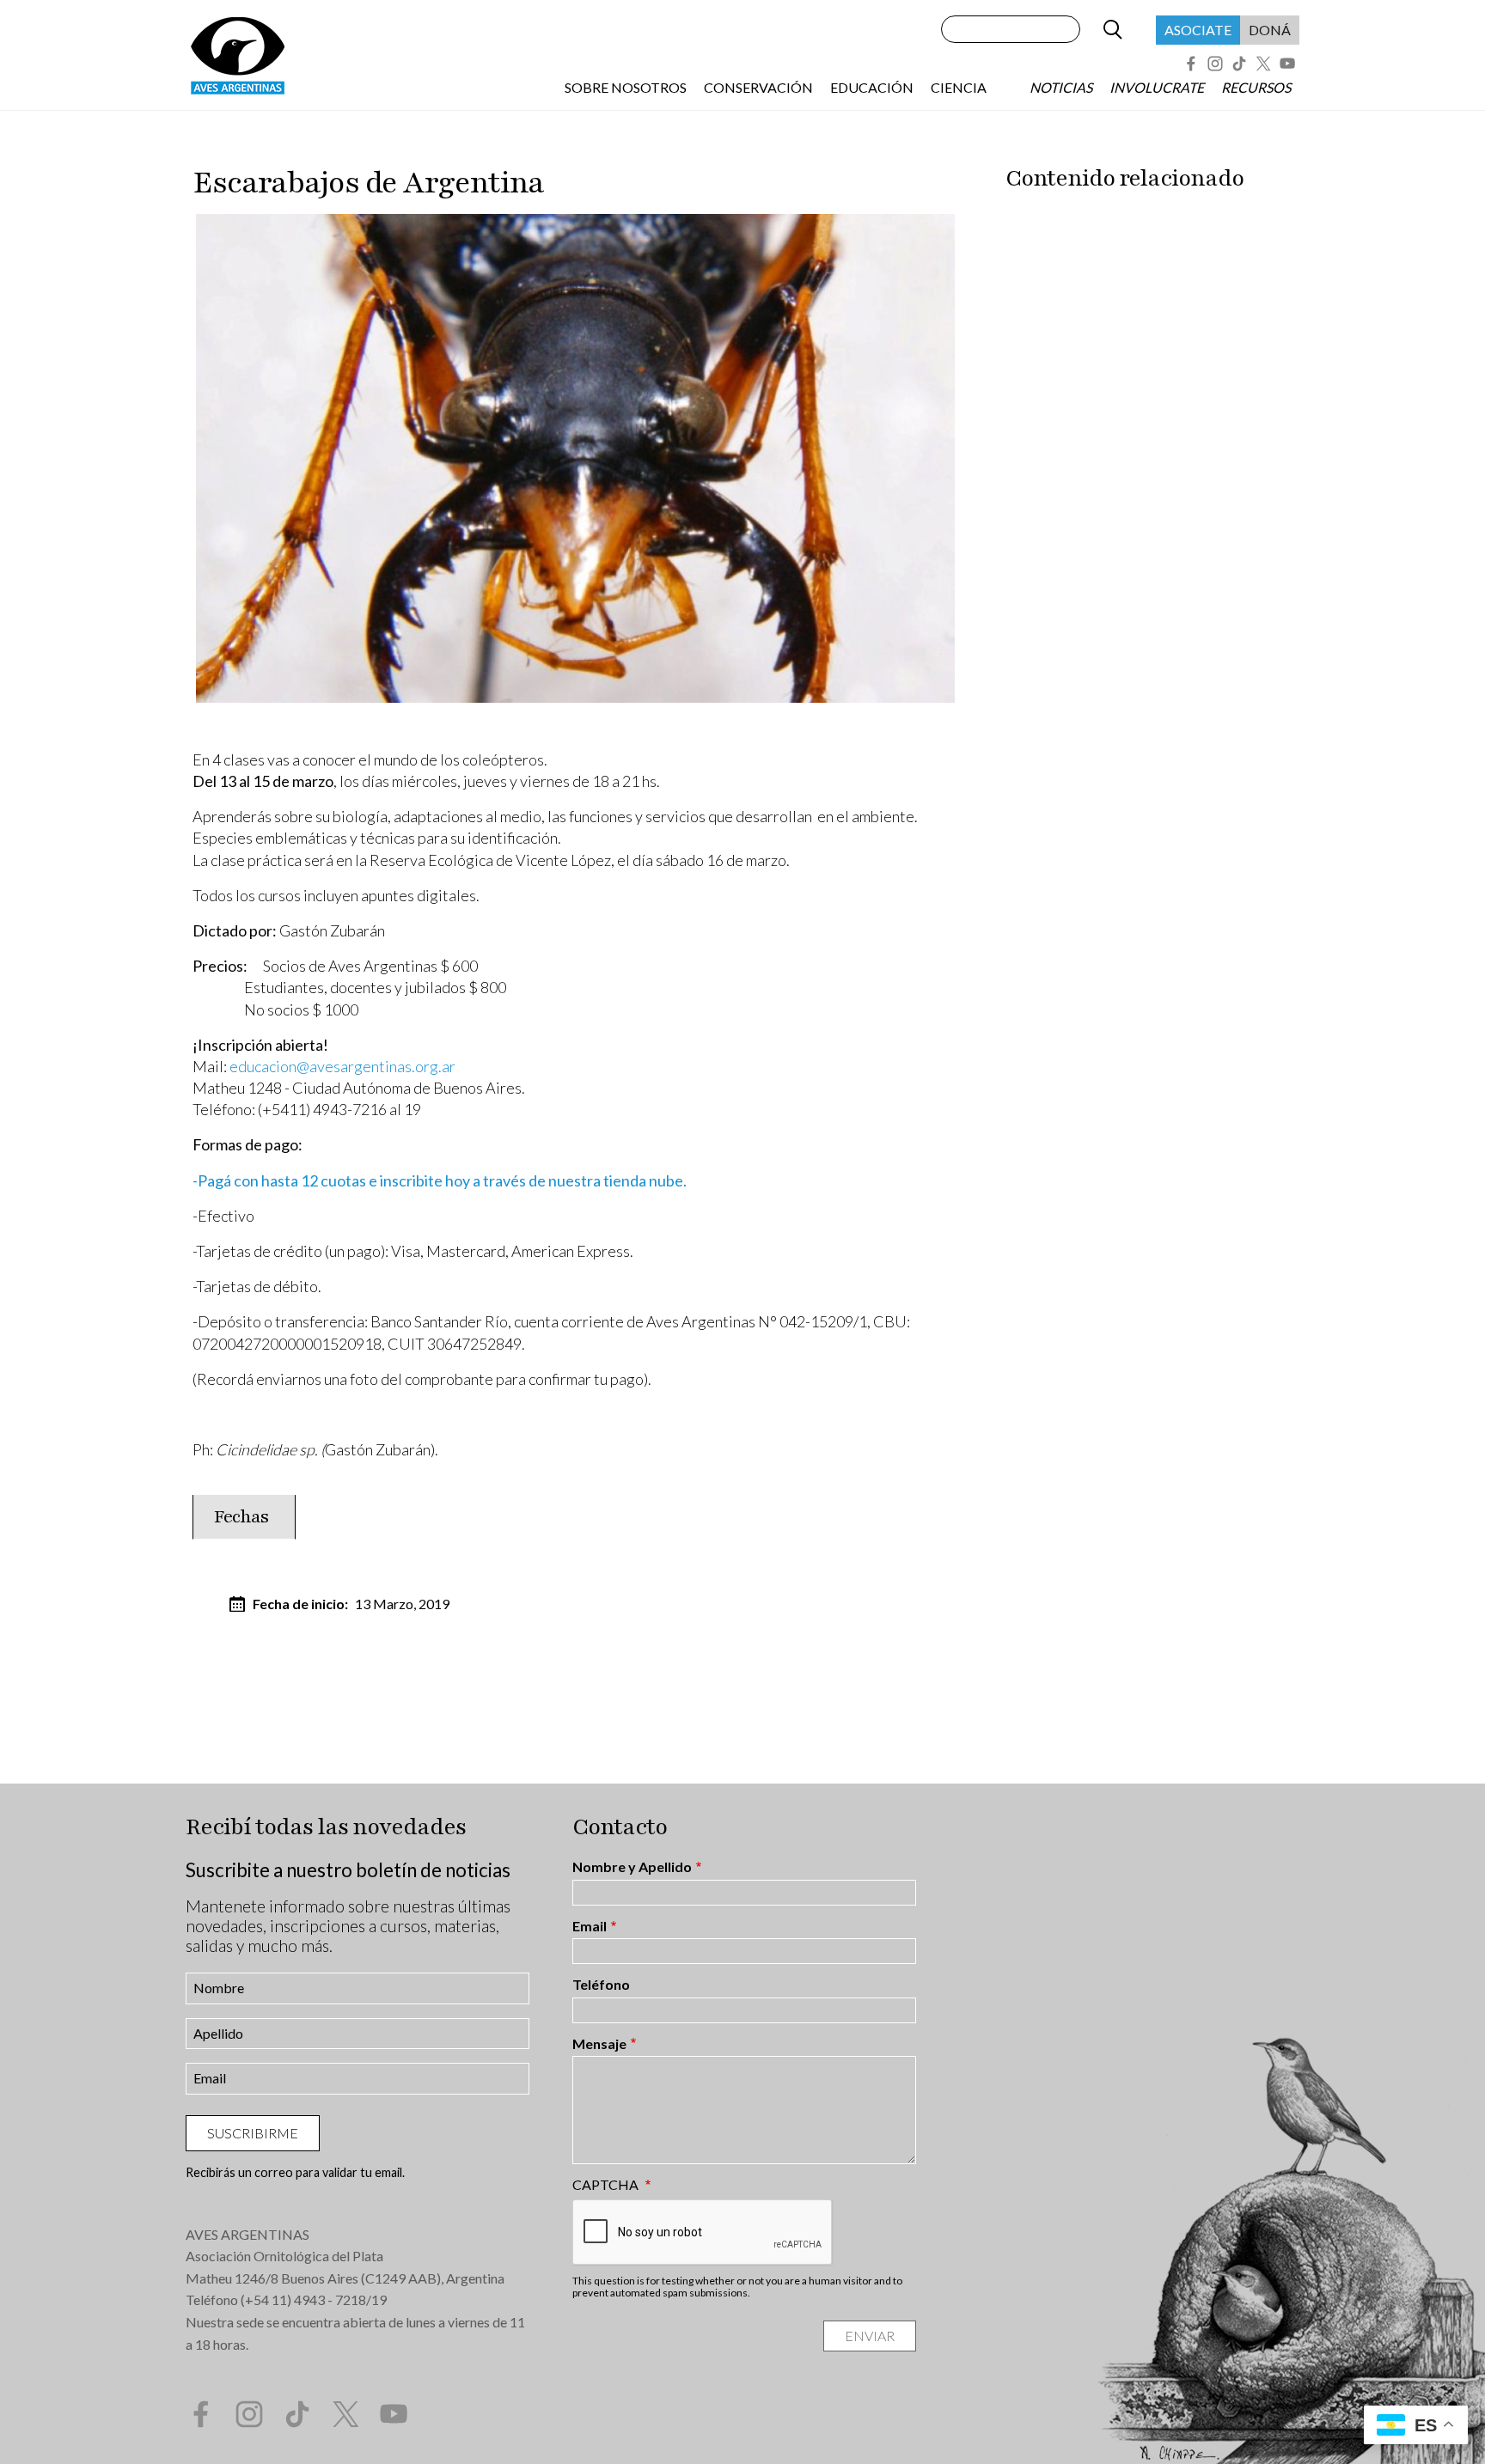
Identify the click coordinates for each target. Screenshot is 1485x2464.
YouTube (1287, 64)
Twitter (1263, 64)
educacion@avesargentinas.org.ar (342, 1066)
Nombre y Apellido (632, 1867)
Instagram (1215, 64)
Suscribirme (253, 2133)
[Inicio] (237, 55)
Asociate (1198, 30)
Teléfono (601, 1985)
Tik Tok (1239, 64)
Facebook (1191, 64)
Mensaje (599, 2044)
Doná (1270, 30)
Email (590, 1926)
